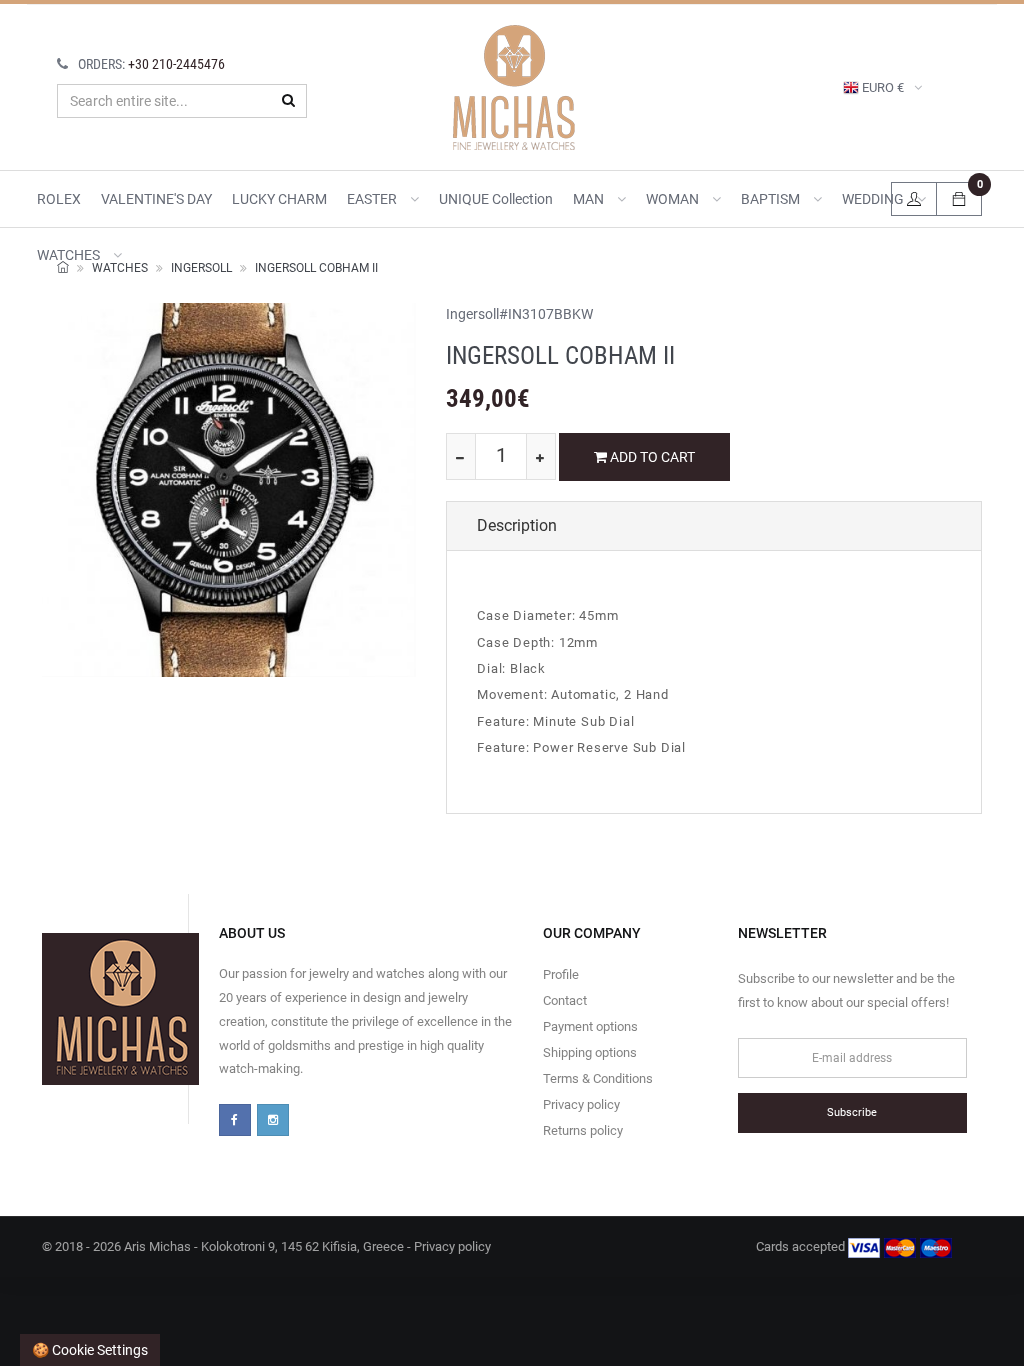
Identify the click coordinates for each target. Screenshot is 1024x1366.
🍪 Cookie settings (90, 1350)
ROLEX (59, 199)
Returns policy (583, 1130)
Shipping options (590, 1052)
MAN (590, 199)
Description (517, 525)
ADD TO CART (651, 457)
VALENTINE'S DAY (156, 199)
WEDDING (874, 199)
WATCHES (70, 255)
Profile (561, 974)
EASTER (373, 199)
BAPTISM (772, 199)
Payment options (590, 1026)
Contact (565, 1000)
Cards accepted (802, 1246)
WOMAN (674, 199)
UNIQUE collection (496, 199)
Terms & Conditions (598, 1078)
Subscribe (852, 1112)
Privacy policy (581, 1104)
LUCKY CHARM (279, 199)
